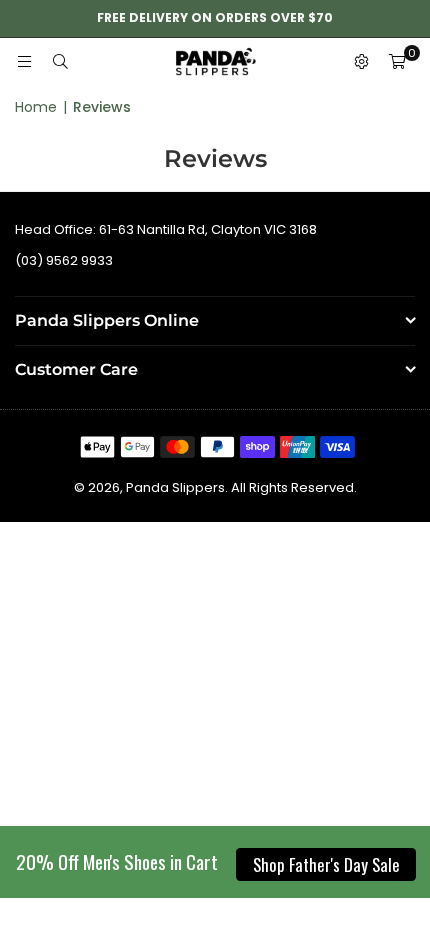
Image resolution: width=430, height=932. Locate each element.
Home (36, 107)
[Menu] (24, 62)
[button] (397, 63)
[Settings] (361, 63)
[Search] (60, 62)
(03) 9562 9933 (64, 260)
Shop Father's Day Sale (326, 864)
